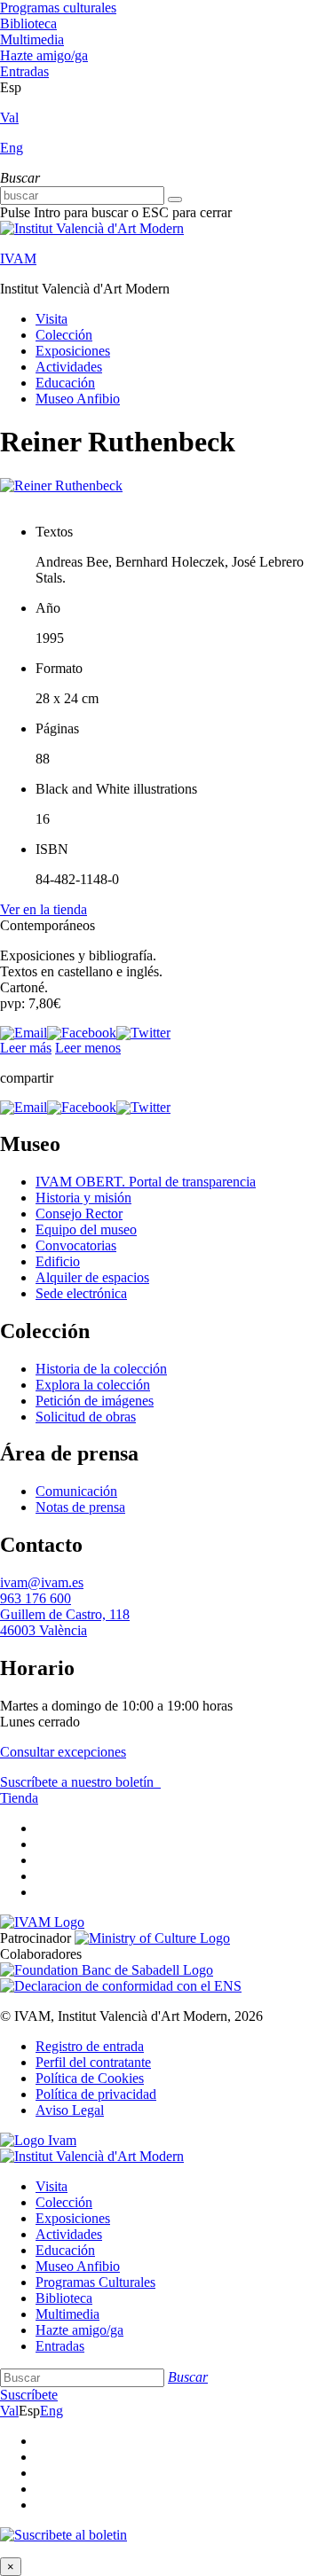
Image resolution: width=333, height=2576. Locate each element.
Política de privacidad (96, 2094)
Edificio (58, 1261)
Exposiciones (73, 351)
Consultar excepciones (63, 1752)
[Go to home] (42, 1922)
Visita (52, 319)
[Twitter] (143, 1033)
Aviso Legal (70, 2110)
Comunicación (76, 1491)
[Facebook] (82, 1033)
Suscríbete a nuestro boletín (79, 1782)
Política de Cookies (90, 2078)
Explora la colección (93, 1385)
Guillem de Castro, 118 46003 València (65, 1622)
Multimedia (32, 39)
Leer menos (88, 1048)
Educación (65, 383)
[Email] (24, 1033)
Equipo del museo (86, 1229)
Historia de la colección (101, 1369)
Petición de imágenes (95, 1401)
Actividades (69, 367)
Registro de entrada (90, 2046)
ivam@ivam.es (42, 1582)
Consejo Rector (79, 1214)
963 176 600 (36, 1598)
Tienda (19, 1798)
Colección (64, 335)
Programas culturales (58, 8)
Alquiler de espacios (92, 1277)
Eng (12, 148)
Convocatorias (76, 1245)
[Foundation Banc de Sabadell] (107, 1970)
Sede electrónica (81, 1293)
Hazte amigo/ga (44, 55)
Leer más (26, 1048)
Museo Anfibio (78, 399)
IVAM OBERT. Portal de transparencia (146, 1182)
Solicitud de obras (86, 1417)
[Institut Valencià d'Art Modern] (92, 228)
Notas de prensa (80, 1507)
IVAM (18, 258)
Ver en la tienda (44, 909)
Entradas (24, 71)
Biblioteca (28, 23)
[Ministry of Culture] (152, 1938)
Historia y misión (83, 1198)
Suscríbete (29, 2395)
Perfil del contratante (93, 2062)
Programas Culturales (95, 2282)
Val (9, 117)
